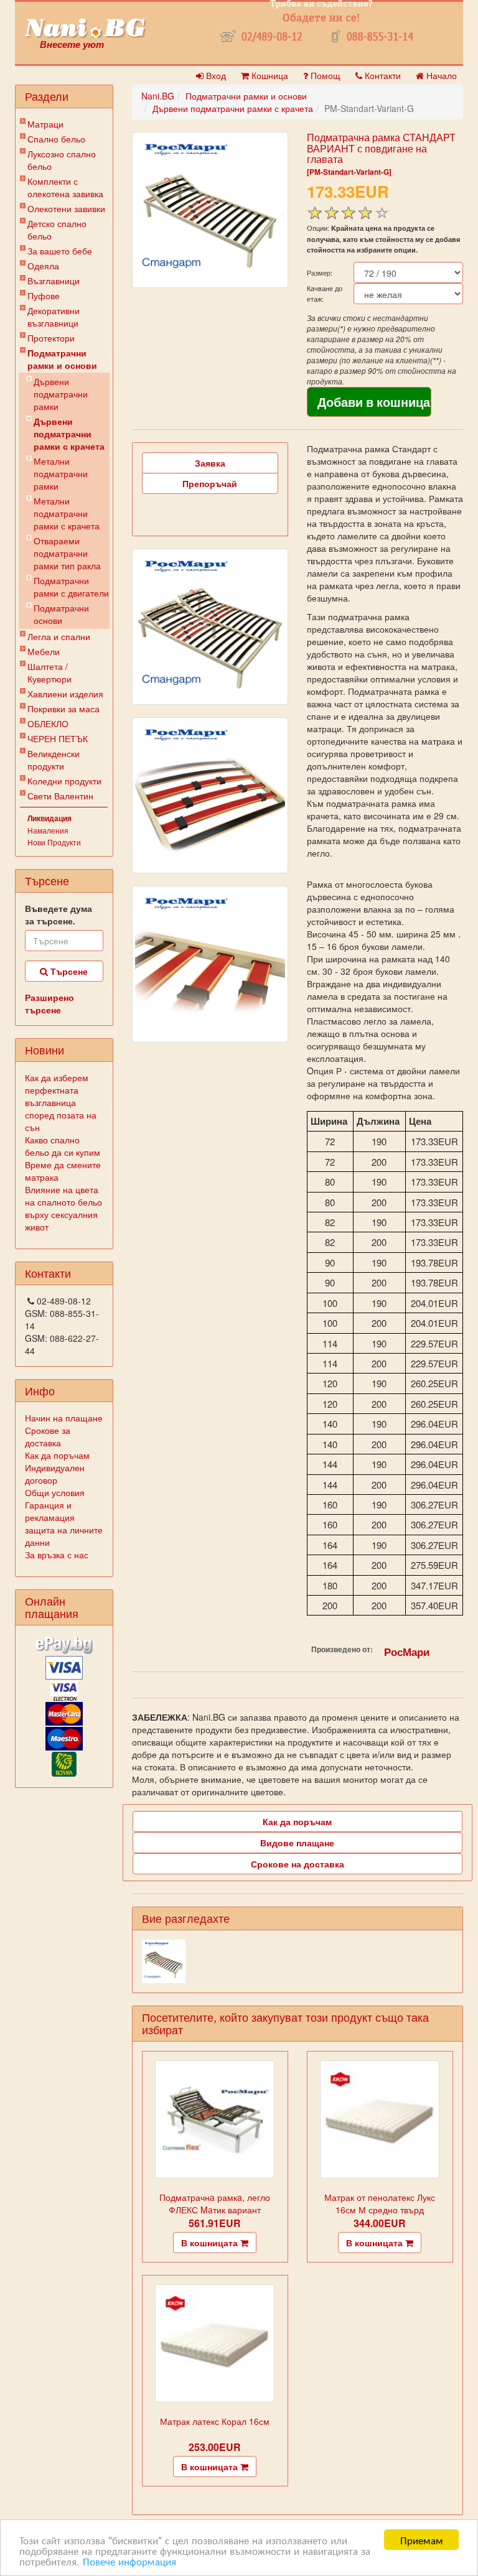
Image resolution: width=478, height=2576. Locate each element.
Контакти (382, 75)
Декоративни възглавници (54, 317)
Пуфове (44, 295)
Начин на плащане (64, 1418)
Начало (440, 75)
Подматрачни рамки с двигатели (71, 587)
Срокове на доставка (298, 1864)
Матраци (45, 124)
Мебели (44, 651)
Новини (45, 1049)
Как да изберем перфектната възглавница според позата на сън (61, 1102)
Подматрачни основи (61, 614)
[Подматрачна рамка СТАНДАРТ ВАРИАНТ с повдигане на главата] (210, 210)
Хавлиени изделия (65, 694)
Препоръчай (210, 483)
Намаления (48, 830)
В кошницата (211, 2243)
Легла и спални (59, 636)
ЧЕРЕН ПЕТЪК (58, 738)
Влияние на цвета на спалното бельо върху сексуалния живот (63, 1208)
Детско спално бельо (57, 230)
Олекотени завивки (66, 208)
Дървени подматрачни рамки (61, 394)
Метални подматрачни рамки (61, 473)
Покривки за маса (63, 709)
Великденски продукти (54, 760)
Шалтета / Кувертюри (49, 672)
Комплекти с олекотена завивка (65, 187)
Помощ (324, 75)
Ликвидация (49, 818)
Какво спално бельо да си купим (63, 1146)
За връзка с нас (57, 1555)
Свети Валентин (60, 796)
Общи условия (55, 1492)
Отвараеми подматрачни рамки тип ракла (67, 553)
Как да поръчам (57, 1455)
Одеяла (43, 266)
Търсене (68, 971)
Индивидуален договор (55, 1474)
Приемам (422, 2540)
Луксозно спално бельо (62, 160)
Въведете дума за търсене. (59, 914)
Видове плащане (297, 1843)
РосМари (407, 1652)
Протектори (51, 338)
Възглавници (54, 281)
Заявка (210, 463)
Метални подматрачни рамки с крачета (67, 513)
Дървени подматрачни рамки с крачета (69, 434)
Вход (215, 75)
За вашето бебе (60, 251)
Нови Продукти (54, 842)
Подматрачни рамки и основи (62, 359)
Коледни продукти (64, 781)
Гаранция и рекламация (50, 1511)
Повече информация (129, 2561)
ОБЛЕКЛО (48, 723)
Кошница (269, 75)
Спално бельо (56, 139)
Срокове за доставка (48, 1436)
